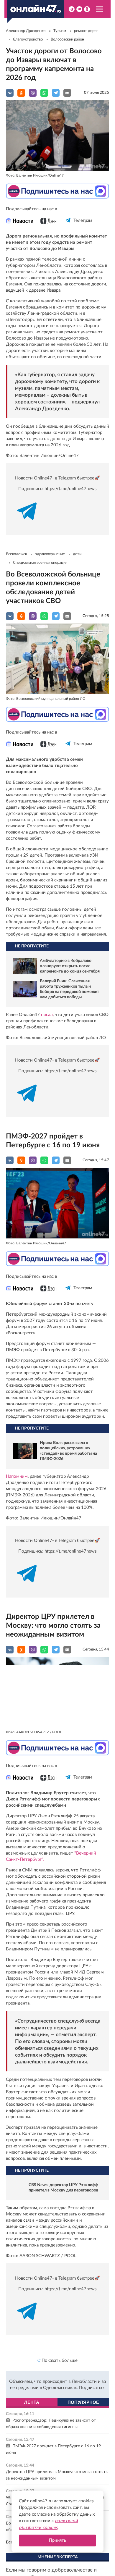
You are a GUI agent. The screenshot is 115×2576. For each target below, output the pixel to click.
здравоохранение (50, 554)
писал (47, 1015)
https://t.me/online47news (71, 489)
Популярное (83, 2408)
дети (77, 554)
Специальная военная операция (40, 563)
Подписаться (92, 2393)
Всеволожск (17, 554)
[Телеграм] (68, 226)
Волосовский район (67, 39)
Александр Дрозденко (26, 31)
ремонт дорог (86, 31)
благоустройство (28, 39)
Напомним (17, 1476)
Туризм (60, 31)
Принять (57, 2540)
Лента (32, 2408)
